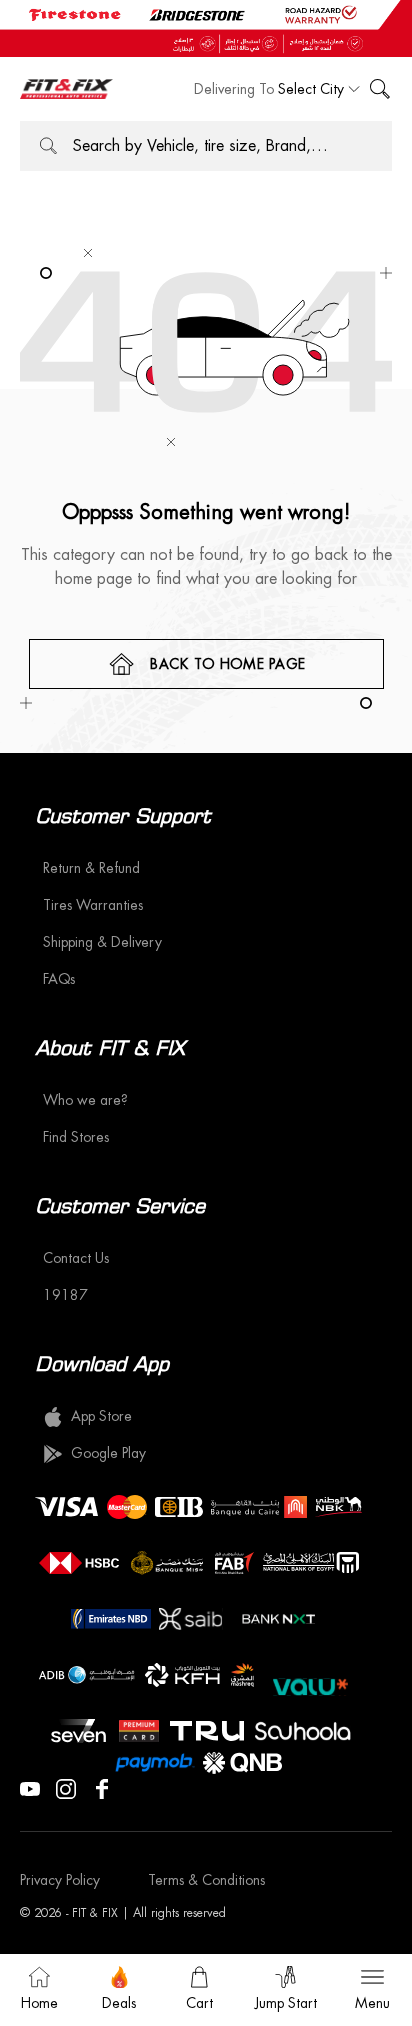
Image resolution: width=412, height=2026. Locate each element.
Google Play (108, 1453)
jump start (286, 2003)
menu (372, 2003)
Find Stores (76, 1137)
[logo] (66, 89)
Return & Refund (91, 868)
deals (119, 2003)
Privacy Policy (60, 1880)
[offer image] (206, 28)
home (39, 2003)
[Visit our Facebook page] (102, 1787)
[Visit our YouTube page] (30, 1787)
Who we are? (85, 1100)
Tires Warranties (93, 905)
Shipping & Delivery (102, 942)
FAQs (59, 979)
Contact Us (76, 1258)
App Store (101, 1416)
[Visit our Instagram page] (66, 1787)
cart (199, 2003)
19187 (65, 1295)
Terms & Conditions (206, 1880)
